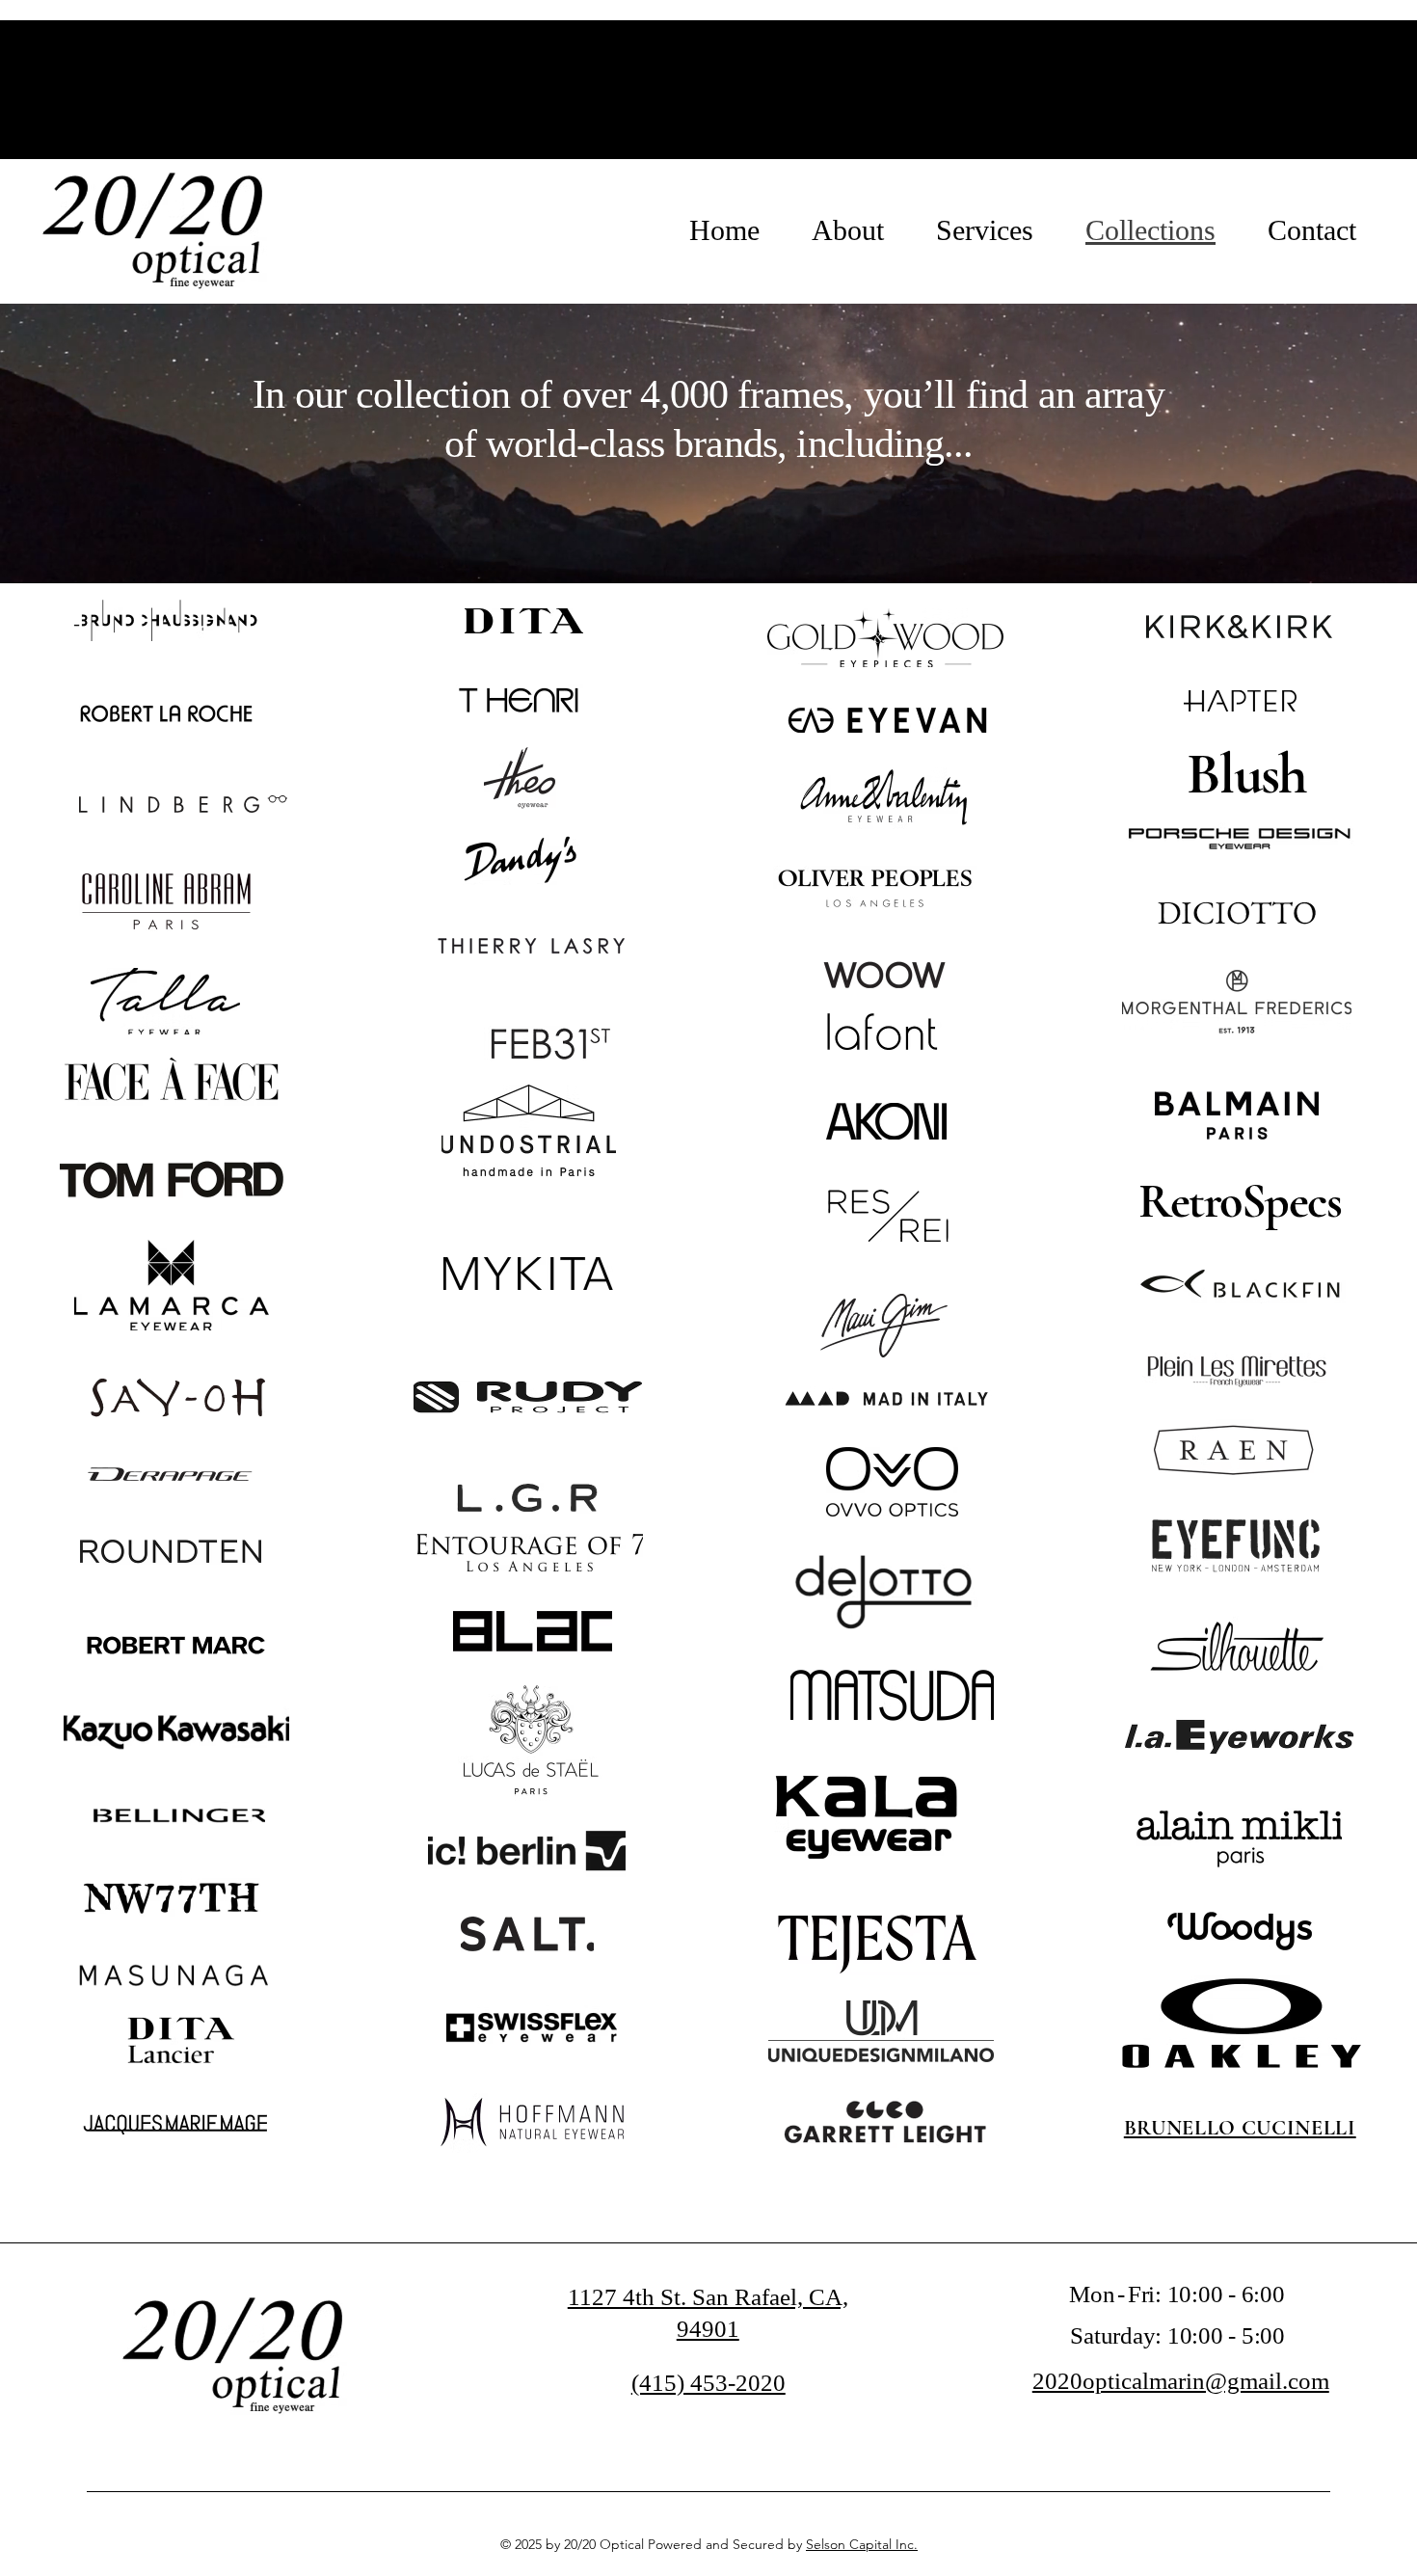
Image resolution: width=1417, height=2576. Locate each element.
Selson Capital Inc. (862, 2544)
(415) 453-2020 (708, 2383)
